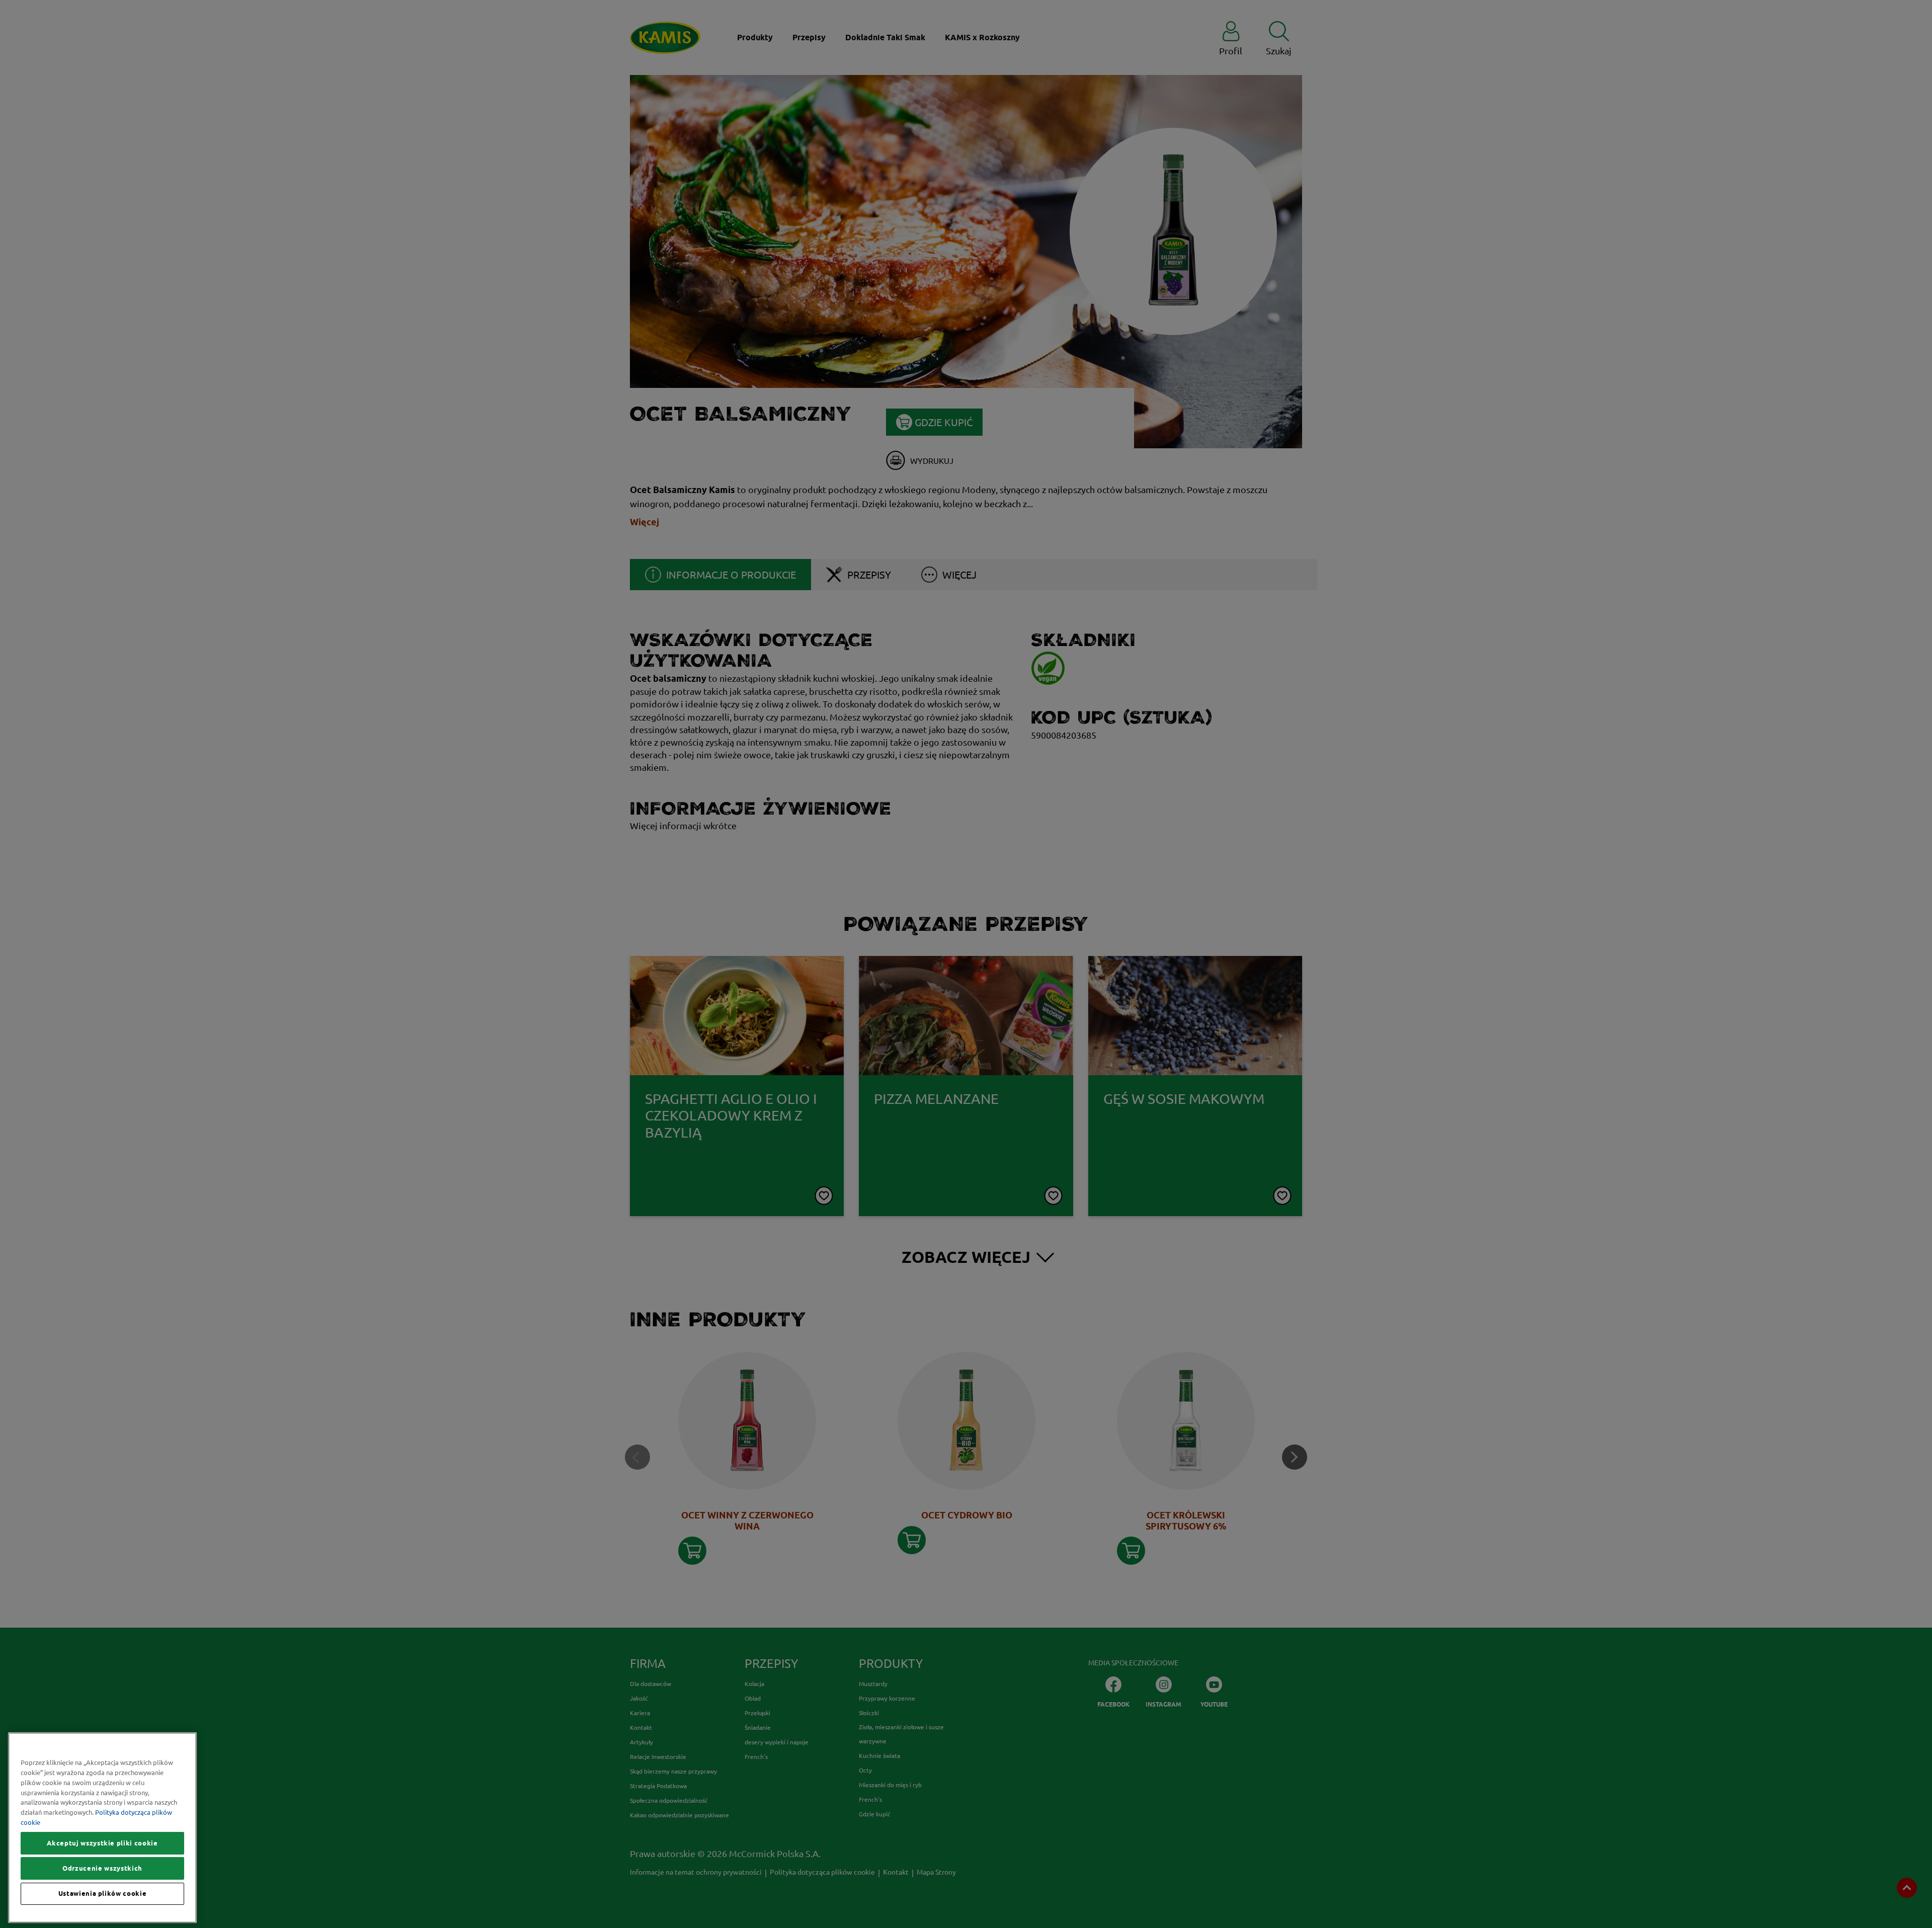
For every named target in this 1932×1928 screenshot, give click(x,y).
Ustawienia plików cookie (103, 1894)
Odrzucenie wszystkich (102, 1868)
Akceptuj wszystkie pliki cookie (102, 1843)
